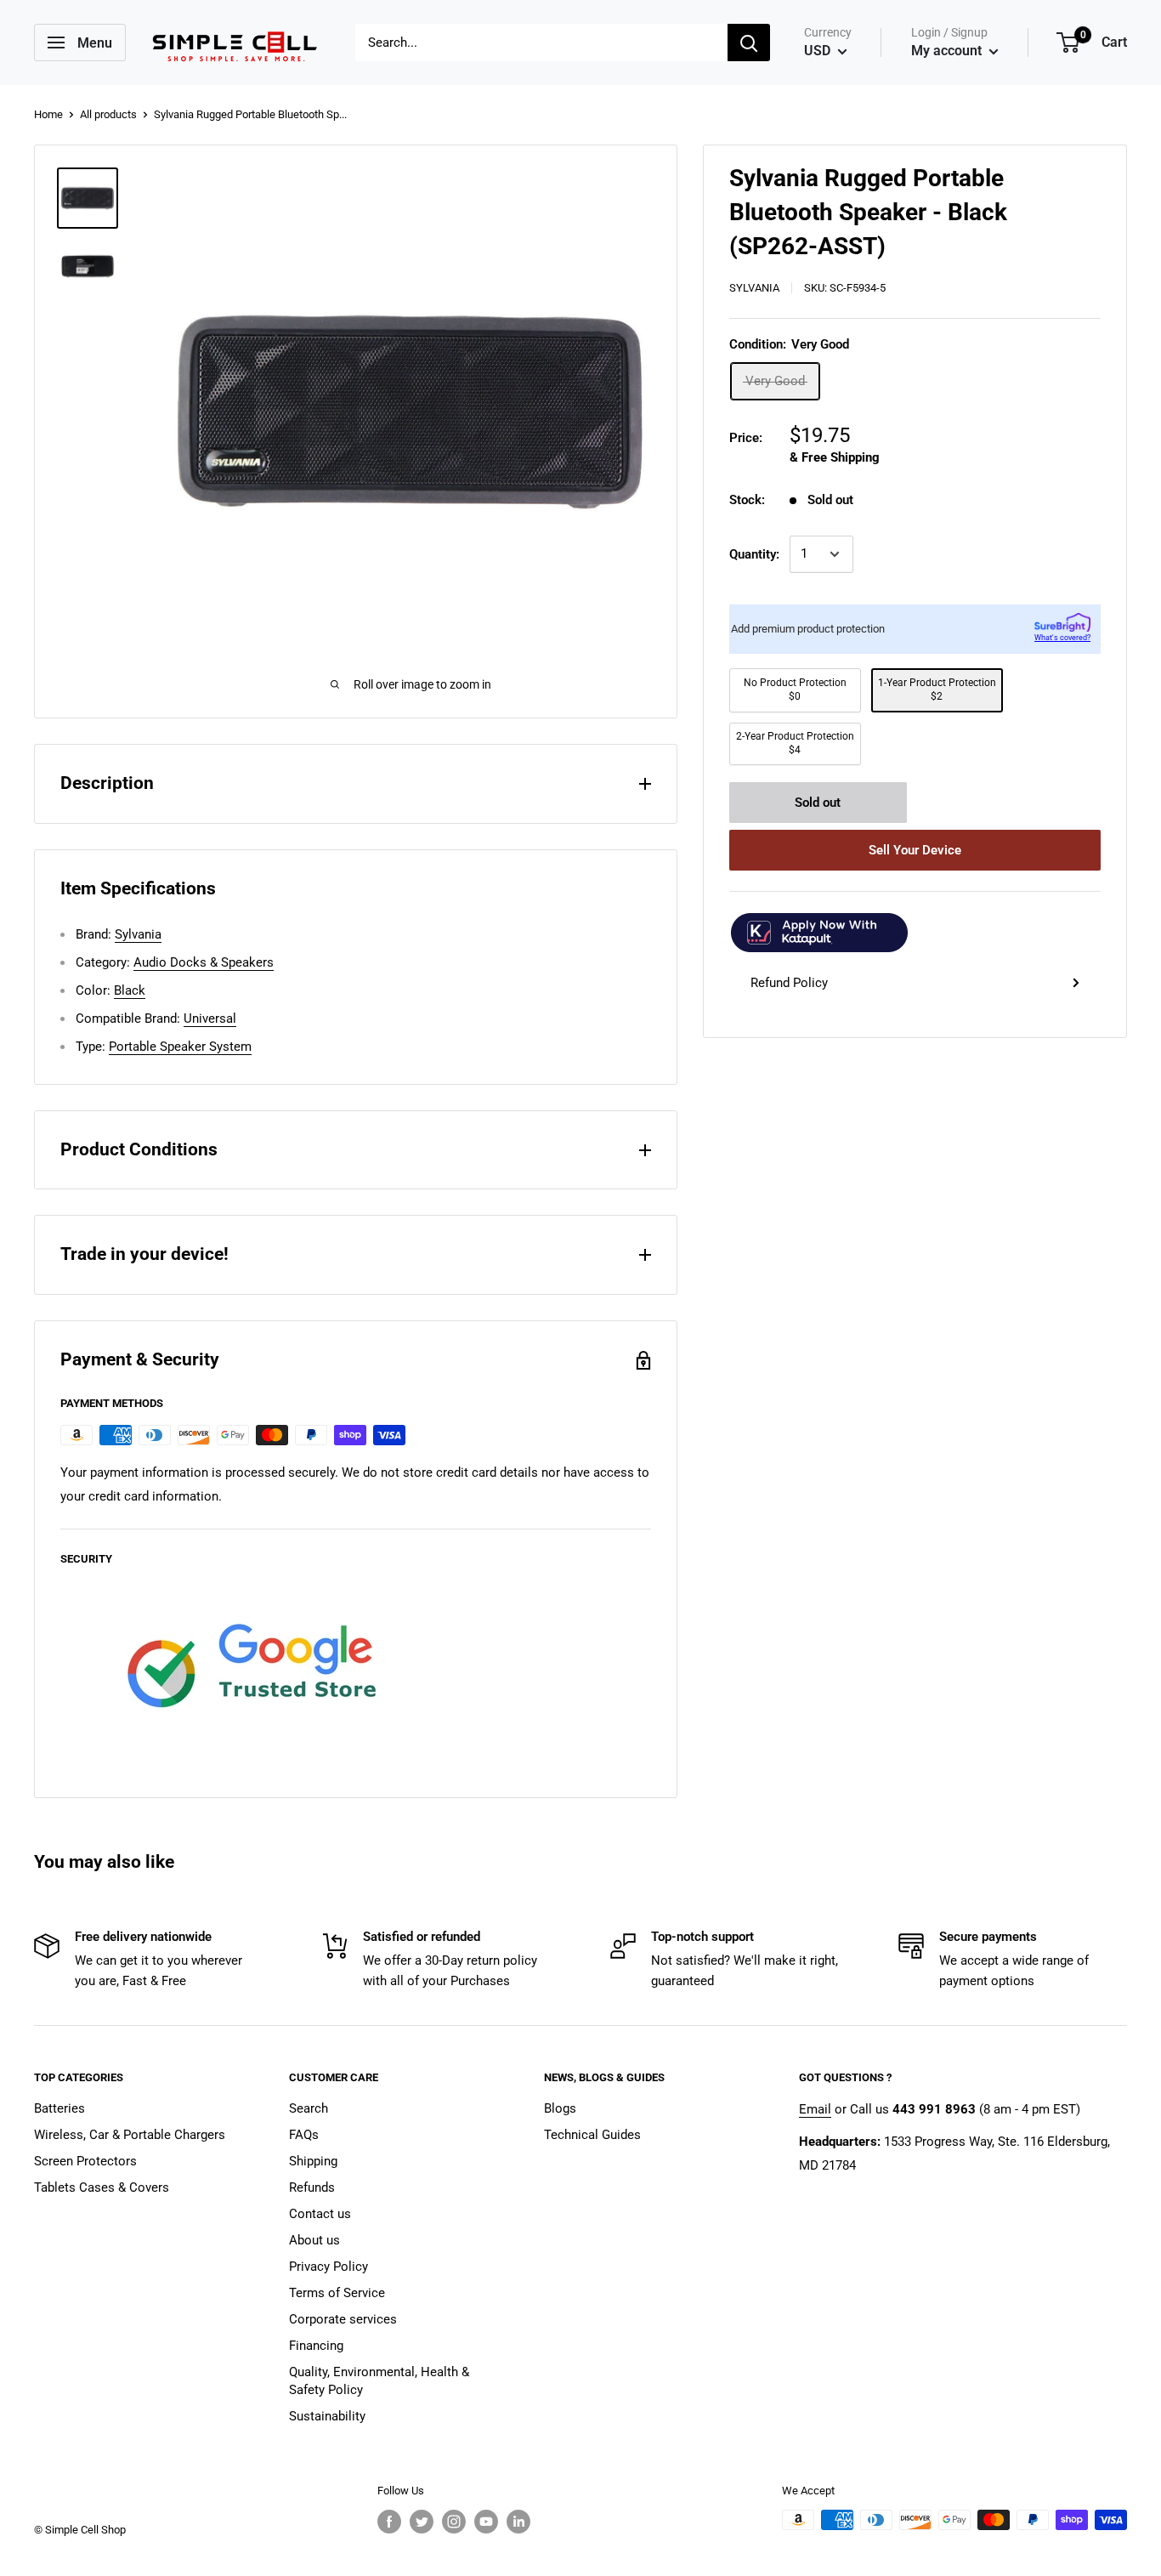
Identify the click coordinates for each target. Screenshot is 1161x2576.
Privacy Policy (328, 2267)
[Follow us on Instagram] (454, 2522)
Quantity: (754, 554)
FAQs (304, 2135)
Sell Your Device (915, 850)
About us (314, 2240)
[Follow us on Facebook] (389, 2522)
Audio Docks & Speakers (204, 962)
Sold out (818, 803)
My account (948, 51)
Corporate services (343, 2319)
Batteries (59, 2108)
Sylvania (754, 288)
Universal (210, 1018)
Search (309, 2108)
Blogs (560, 2108)
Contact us (320, 2214)
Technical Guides (592, 2135)
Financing (316, 2346)
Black (130, 990)
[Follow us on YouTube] (486, 2522)
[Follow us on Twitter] (422, 2522)
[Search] (749, 43)
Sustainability (327, 2416)
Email (815, 2109)
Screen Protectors (85, 2161)
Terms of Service (337, 2293)
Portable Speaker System (180, 1047)
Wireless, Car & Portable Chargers (130, 2135)
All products (108, 114)
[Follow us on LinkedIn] (518, 2522)
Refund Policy (789, 983)
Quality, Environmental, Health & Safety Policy (379, 2381)
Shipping (313, 2161)
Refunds (312, 2187)
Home (48, 114)
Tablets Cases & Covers (102, 2187)
